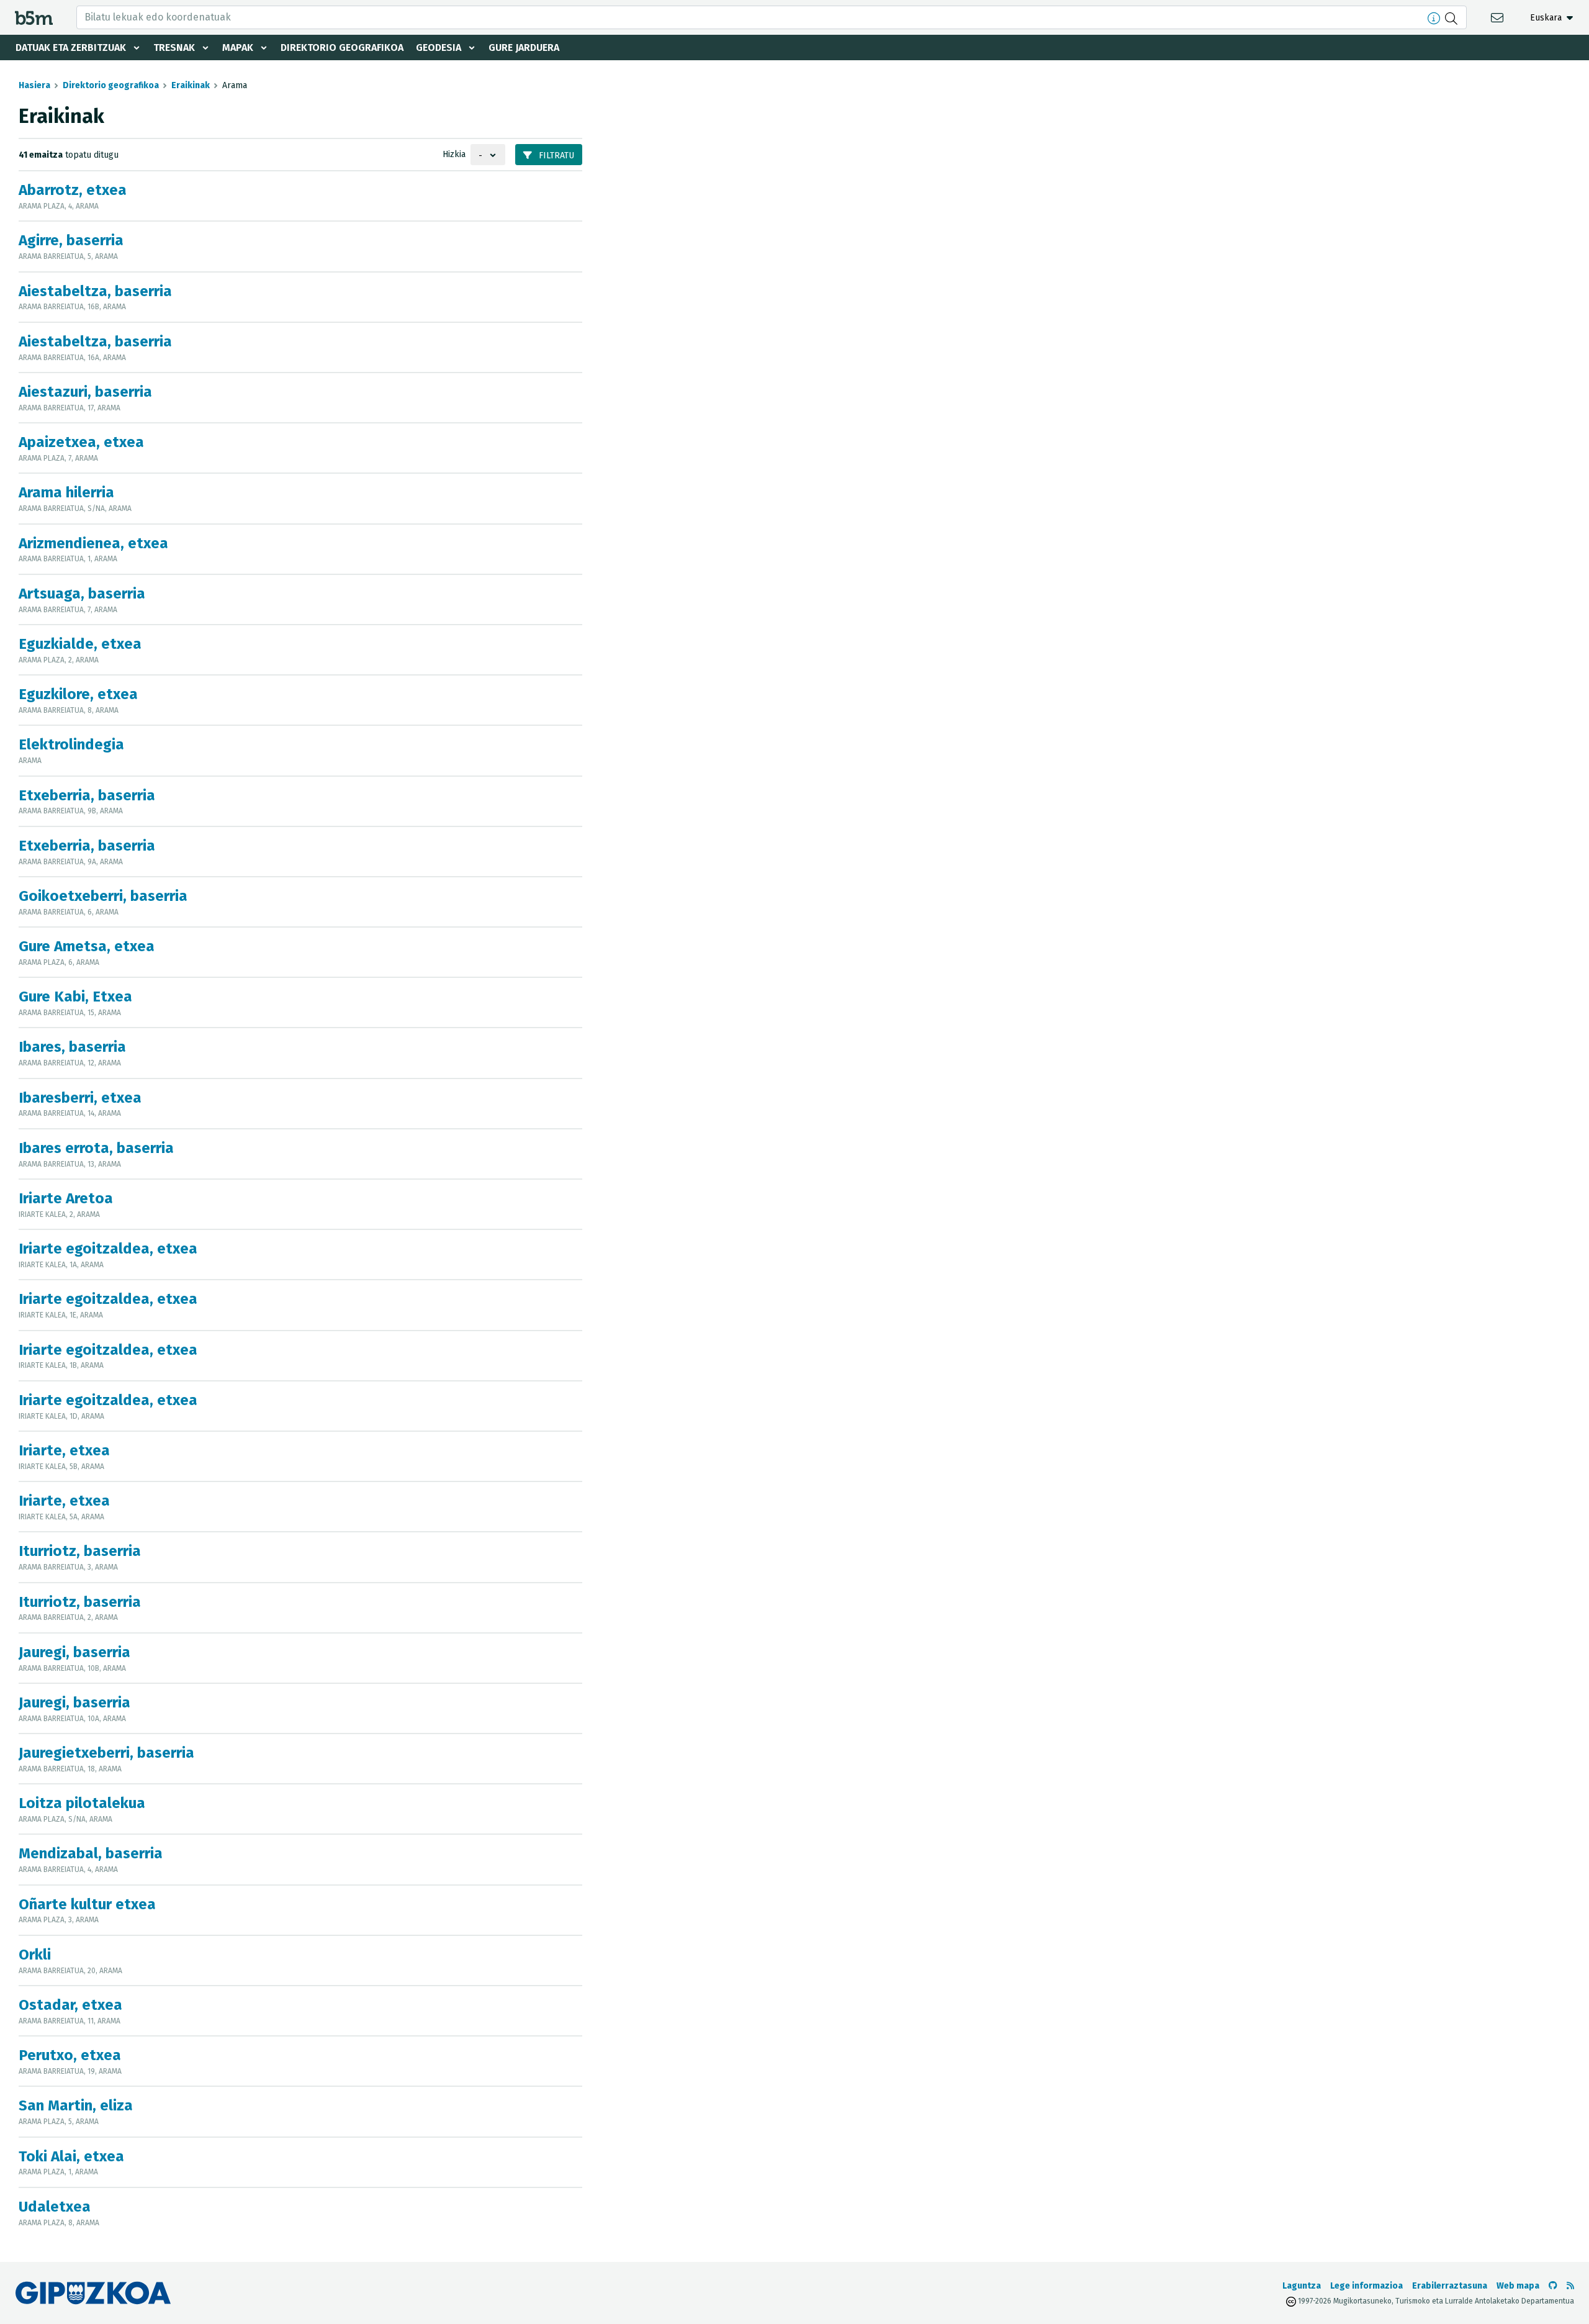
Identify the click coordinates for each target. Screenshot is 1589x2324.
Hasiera (34, 85)
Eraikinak (191, 85)
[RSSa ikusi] (1570, 2286)
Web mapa (1518, 2286)
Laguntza (1302, 2286)
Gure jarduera (524, 47)
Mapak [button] (238, 47)
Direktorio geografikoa (342, 47)
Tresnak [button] (174, 47)
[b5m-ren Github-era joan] (1553, 2286)
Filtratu (555, 156)
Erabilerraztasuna (1450, 2286)
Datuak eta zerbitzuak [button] (71, 47)
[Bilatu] (1453, 17)
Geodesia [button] (439, 47)
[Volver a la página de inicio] (34, 17)
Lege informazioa (1366, 2286)
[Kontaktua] (1499, 17)
